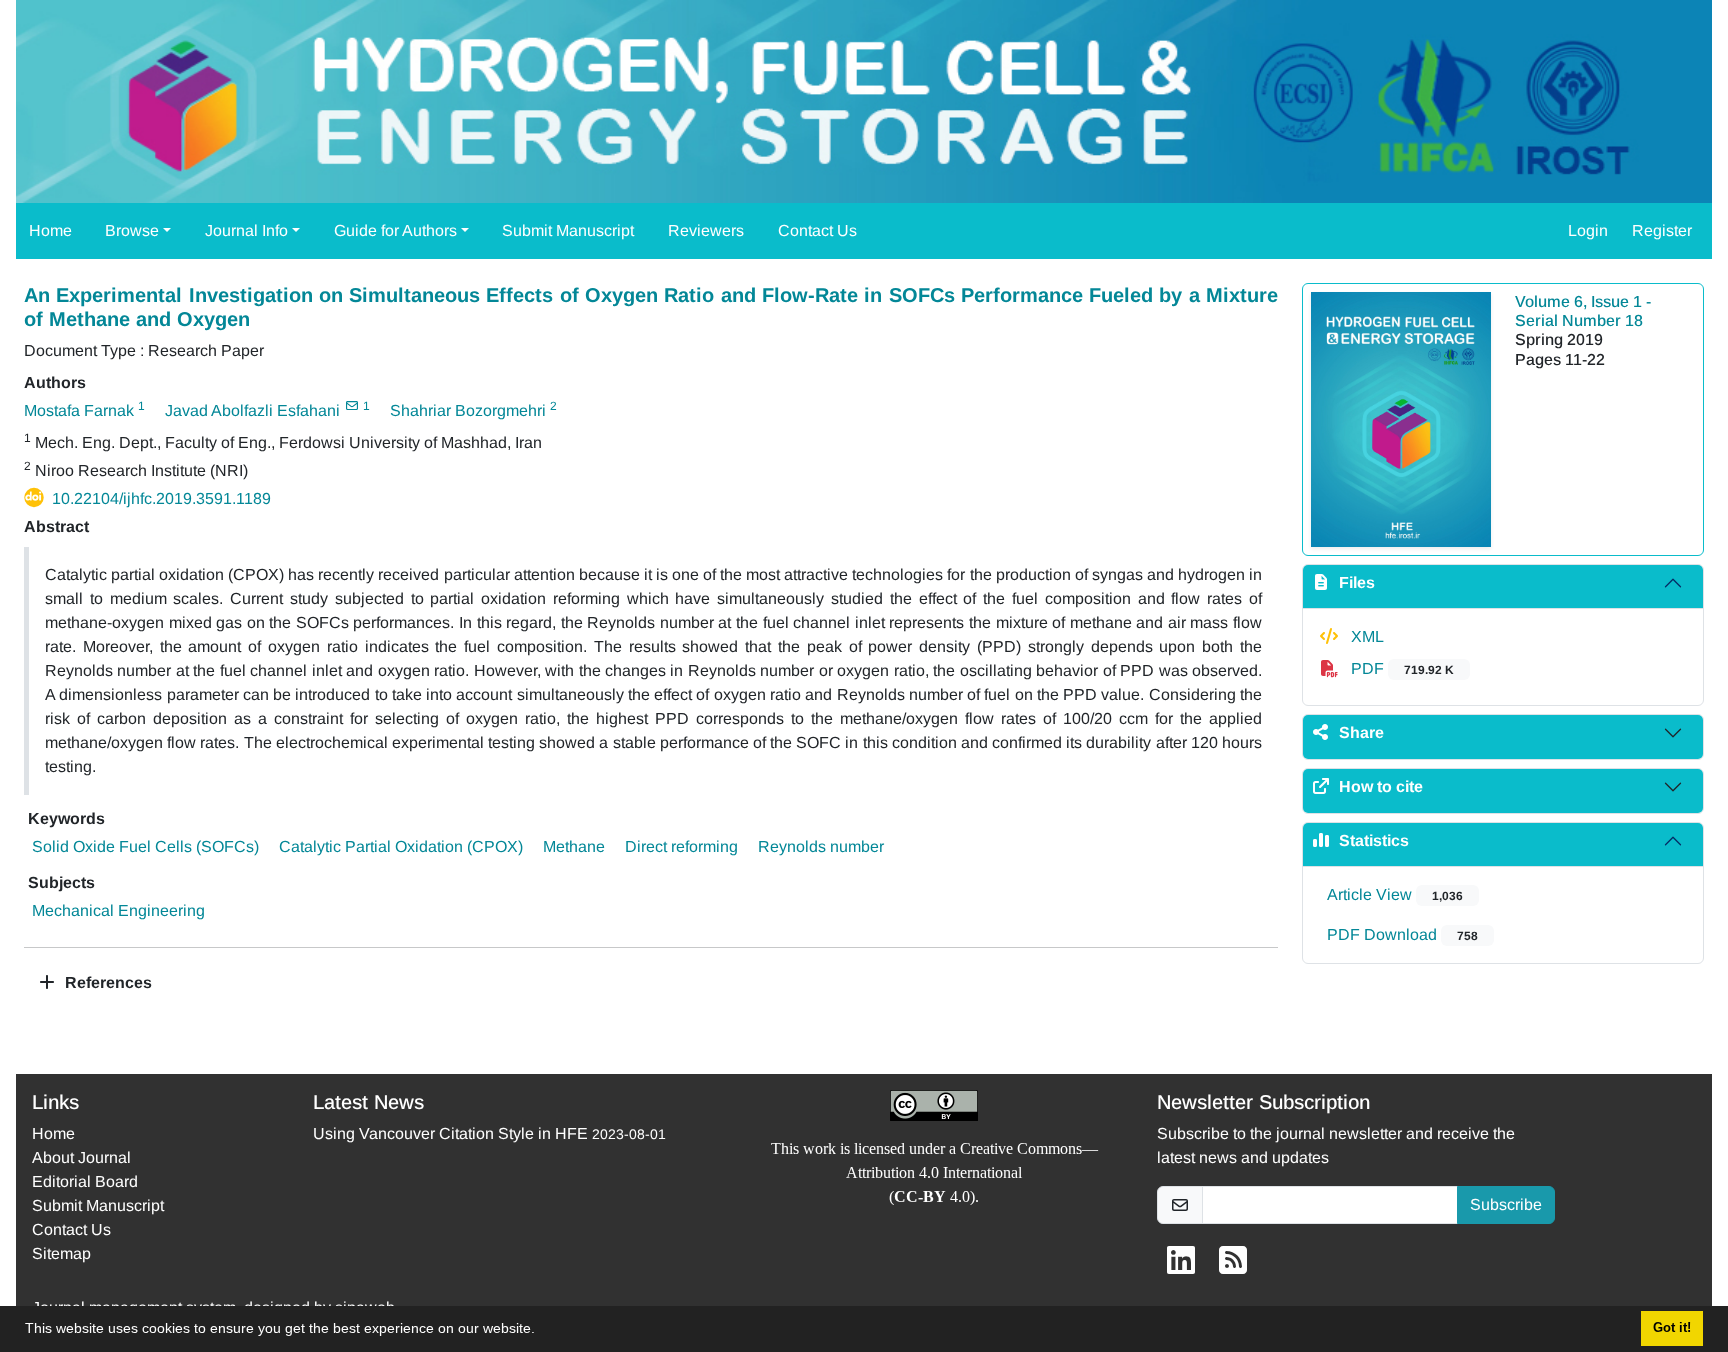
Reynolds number (821, 846)
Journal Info (246, 230)
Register (1662, 230)
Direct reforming (681, 846)
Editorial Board (85, 1181)
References (106, 982)
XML (1365, 636)
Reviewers (706, 230)
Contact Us (817, 230)
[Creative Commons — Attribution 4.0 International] (934, 1105)
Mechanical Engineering (118, 910)
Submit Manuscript (568, 230)
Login (1588, 230)
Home (50, 230)
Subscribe (1506, 1204)
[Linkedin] (1181, 1266)
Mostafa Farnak (79, 410)
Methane (574, 846)
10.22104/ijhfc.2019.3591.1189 (161, 498)
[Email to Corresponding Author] (351, 406)
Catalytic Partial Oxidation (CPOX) (401, 846)
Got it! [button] (1672, 1328)
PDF (1400, 668)
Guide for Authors (395, 230)
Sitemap (61, 1253)
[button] (542, 1331)
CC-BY (920, 1196)
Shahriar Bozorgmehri (468, 410)
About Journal (81, 1157)
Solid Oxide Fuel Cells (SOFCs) (145, 846)
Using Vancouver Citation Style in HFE (450, 1133)
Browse (132, 230)
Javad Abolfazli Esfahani (252, 410)
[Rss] (1233, 1266)
